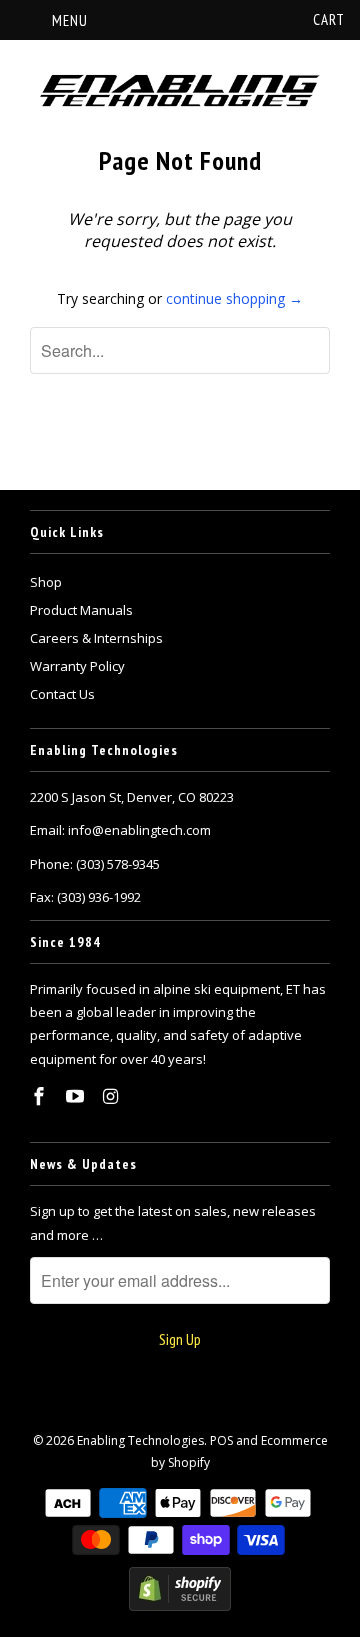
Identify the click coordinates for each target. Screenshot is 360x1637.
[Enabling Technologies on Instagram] (113, 1096)
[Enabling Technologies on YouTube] (77, 1096)
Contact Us (62, 694)
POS (221, 1440)
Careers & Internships (96, 638)
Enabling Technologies (140, 1440)
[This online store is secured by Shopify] (180, 1606)
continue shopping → (234, 298)
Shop (46, 582)
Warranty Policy (77, 666)
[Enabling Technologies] (180, 91)
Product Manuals (81, 610)
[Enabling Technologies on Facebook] (41, 1096)
